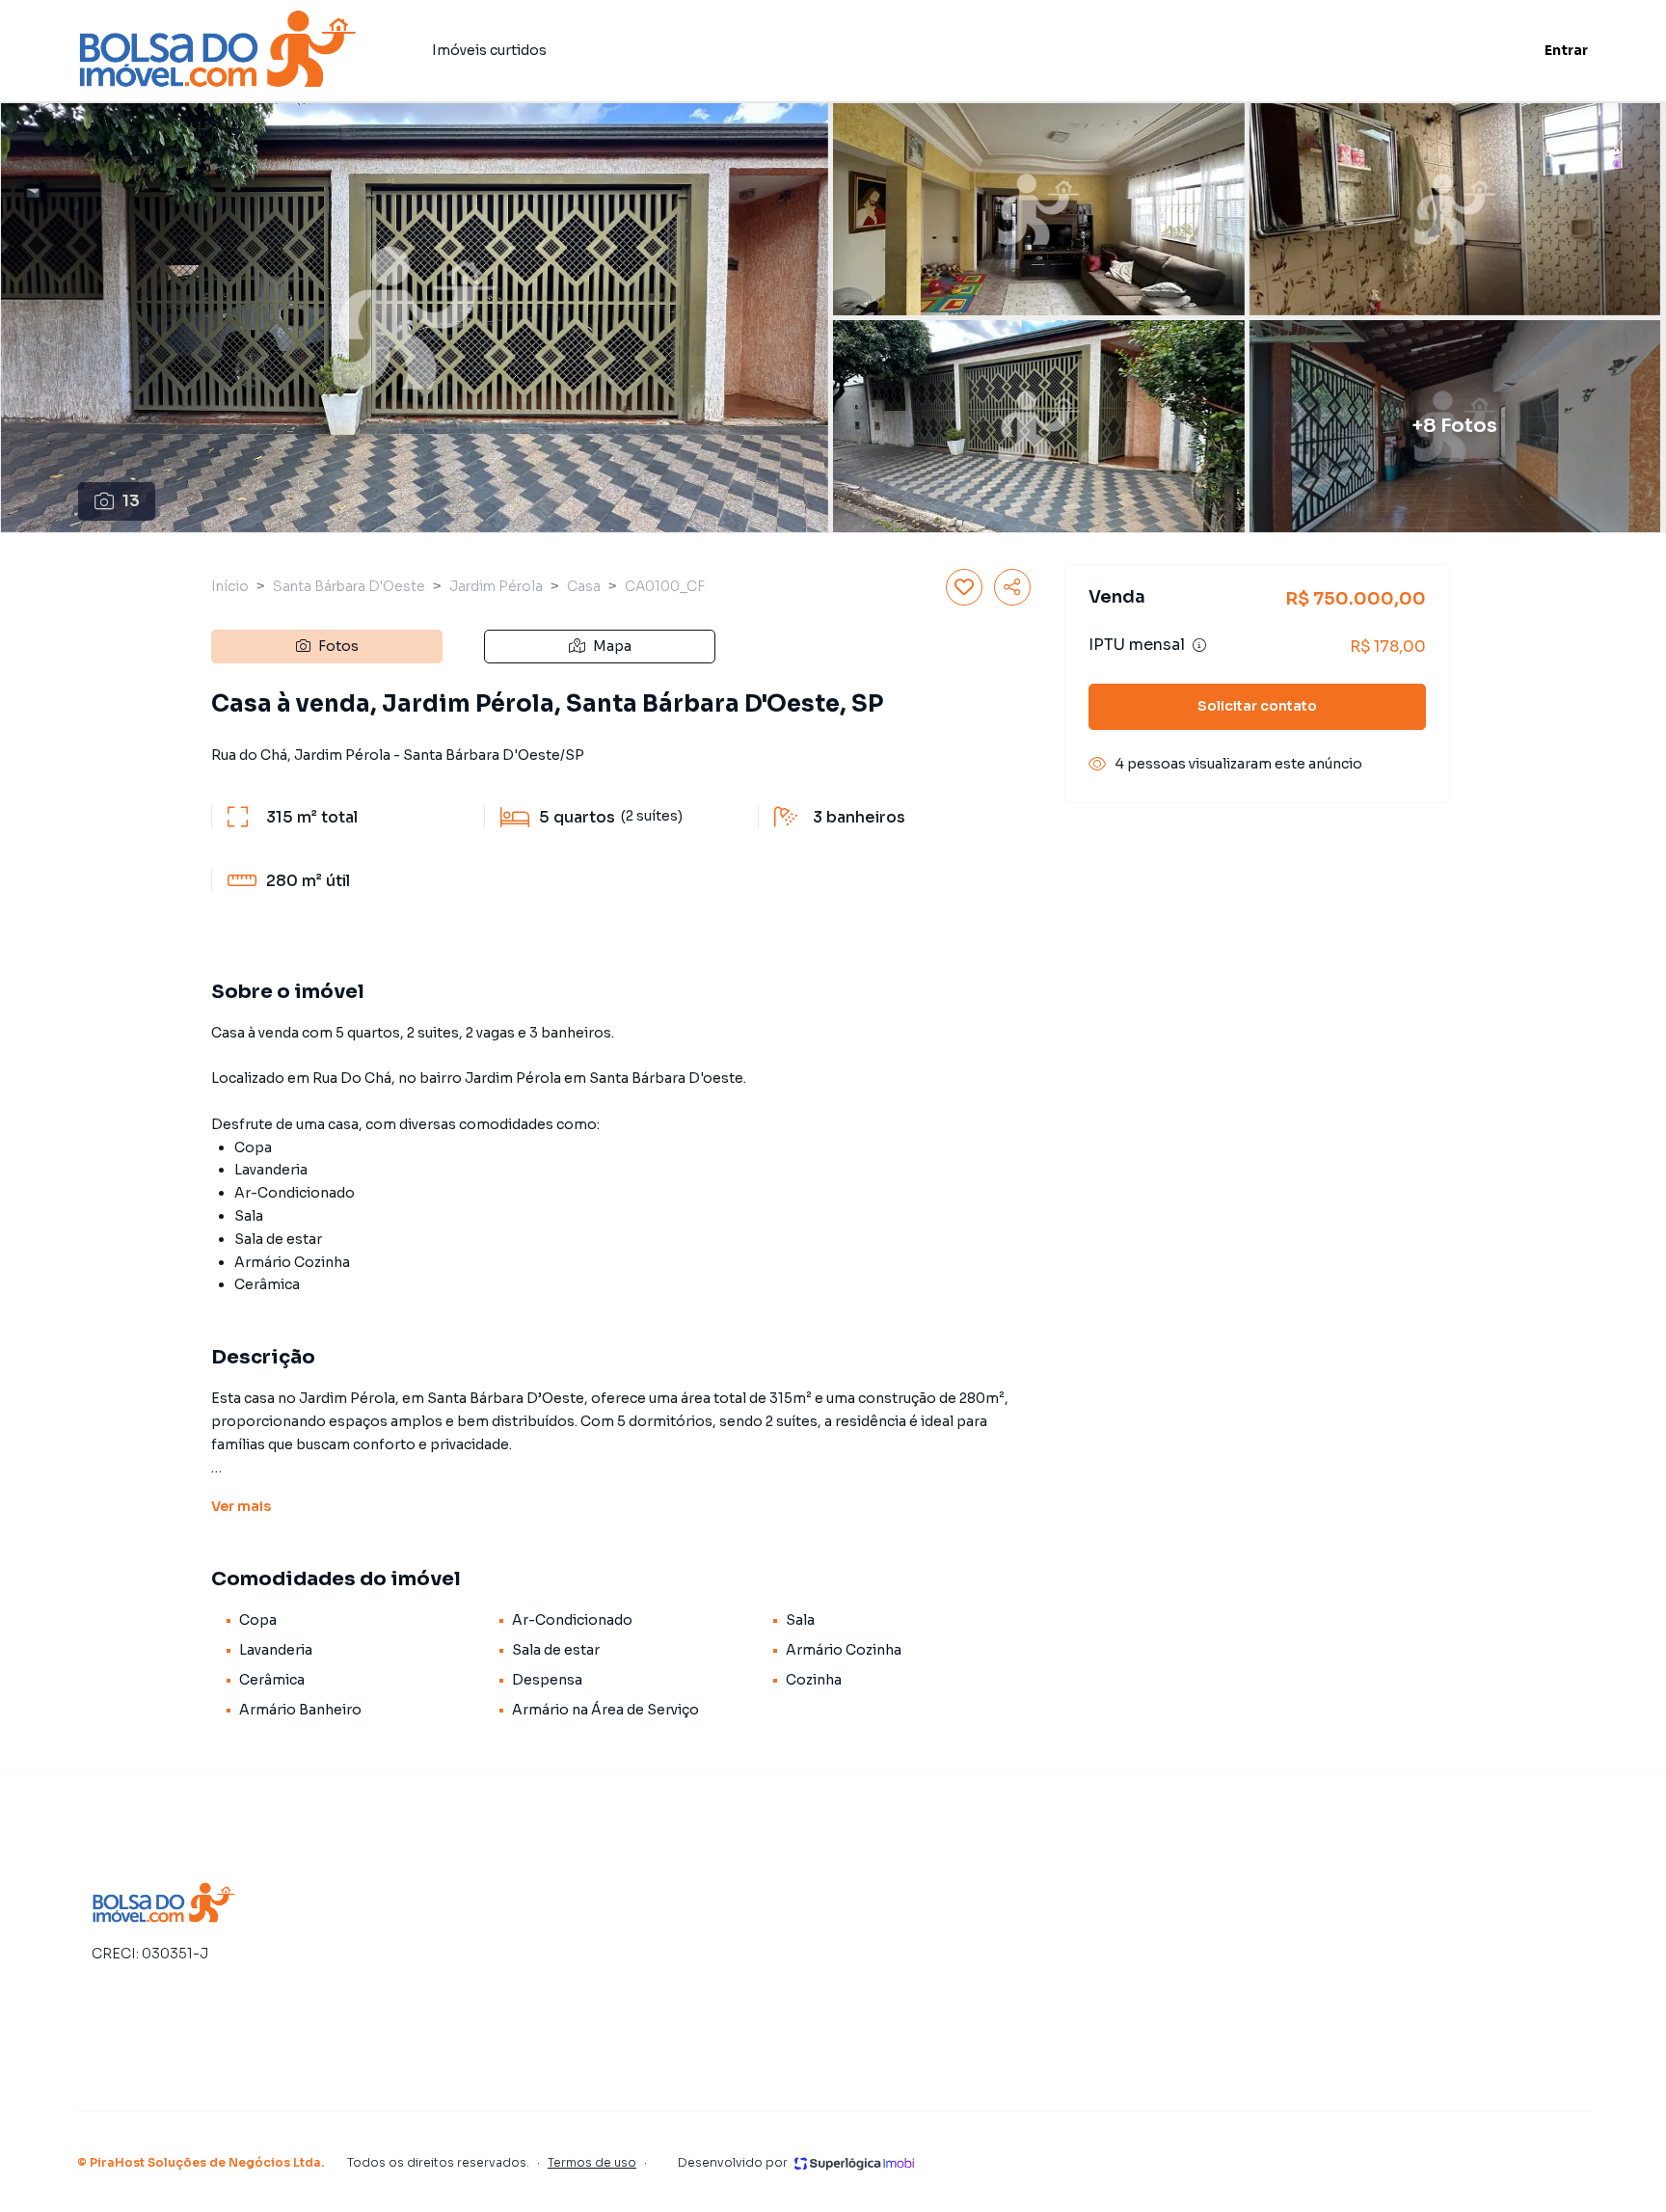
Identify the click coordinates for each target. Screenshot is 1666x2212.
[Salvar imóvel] (964, 587)
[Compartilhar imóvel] (1012, 587)
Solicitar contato (1257, 706)
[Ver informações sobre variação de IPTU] (1199, 645)
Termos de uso (592, 2162)
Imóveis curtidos (489, 50)
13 (131, 501)
